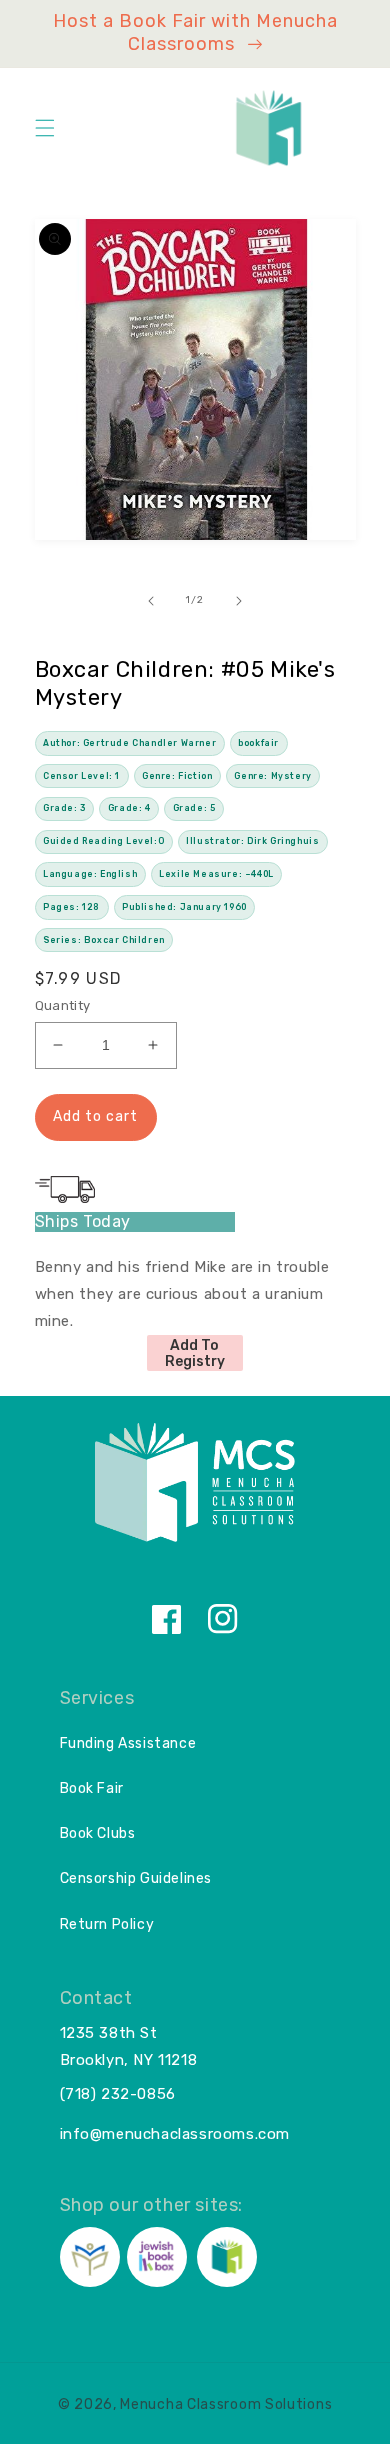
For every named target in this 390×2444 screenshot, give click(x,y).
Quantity (63, 1005)
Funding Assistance (128, 1743)
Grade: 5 (194, 808)
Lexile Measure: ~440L (216, 874)
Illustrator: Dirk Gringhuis (252, 841)
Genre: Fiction (177, 776)
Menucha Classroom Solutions (226, 2404)
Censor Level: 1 (81, 776)
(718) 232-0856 (118, 2094)
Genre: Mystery (272, 776)
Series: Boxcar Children (104, 940)
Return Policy (107, 1924)
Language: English (90, 874)
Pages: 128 (71, 907)
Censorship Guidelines (136, 1878)
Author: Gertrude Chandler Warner (129, 743)
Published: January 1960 (184, 907)
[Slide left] (151, 601)
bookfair (258, 743)
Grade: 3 (64, 808)
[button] (45, 128)
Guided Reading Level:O (103, 841)
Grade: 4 (129, 808)
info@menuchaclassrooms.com (175, 2134)
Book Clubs (98, 1833)
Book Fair (92, 1788)
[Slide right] (239, 601)
